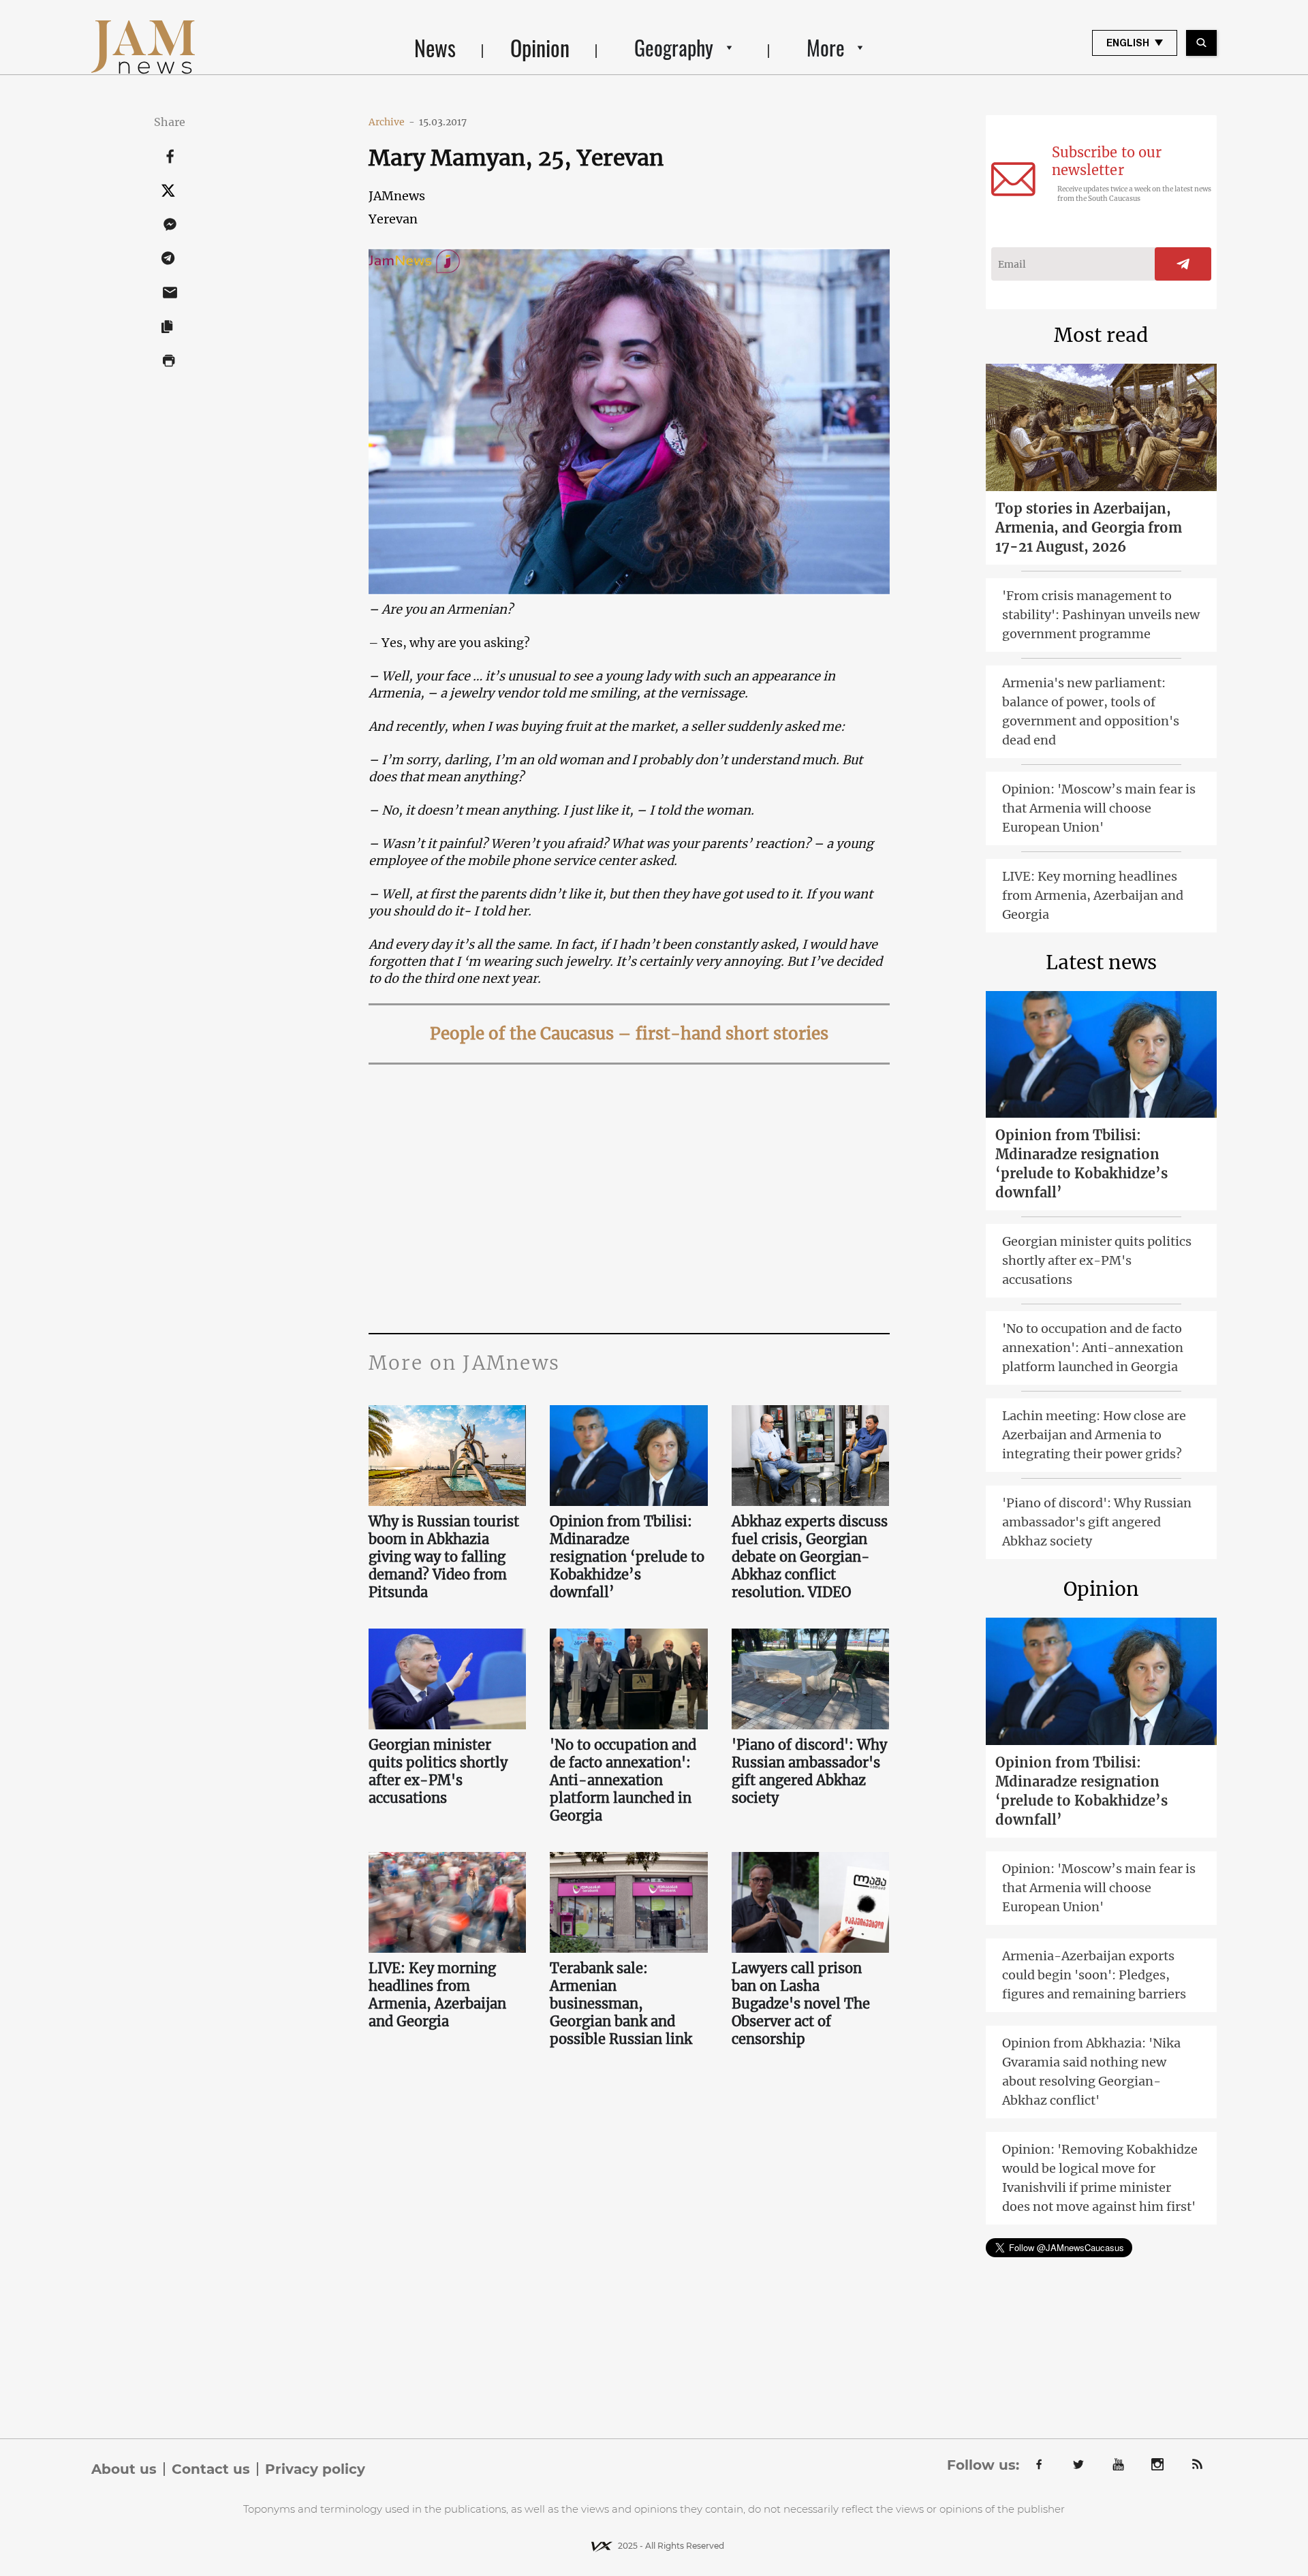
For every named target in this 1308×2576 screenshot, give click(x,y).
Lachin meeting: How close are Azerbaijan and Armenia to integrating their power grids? (1094, 1435)
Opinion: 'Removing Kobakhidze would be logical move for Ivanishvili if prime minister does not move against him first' (1100, 2178)
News (435, 47)
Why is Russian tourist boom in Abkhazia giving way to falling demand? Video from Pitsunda (444, 1557)
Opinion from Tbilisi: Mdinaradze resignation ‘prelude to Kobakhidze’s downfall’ (627, 1557)
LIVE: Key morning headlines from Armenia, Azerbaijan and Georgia (437, 1995)
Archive (392, 122)
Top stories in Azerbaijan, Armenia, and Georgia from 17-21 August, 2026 (1089, 528)
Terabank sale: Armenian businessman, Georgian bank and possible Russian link (621, 2004)
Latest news (1101, 962)
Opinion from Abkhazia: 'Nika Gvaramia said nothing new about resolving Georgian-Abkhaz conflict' (1091, 2072)
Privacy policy (315, 2469)
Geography (674, 47)
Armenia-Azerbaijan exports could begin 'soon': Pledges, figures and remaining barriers (1094, 1975)
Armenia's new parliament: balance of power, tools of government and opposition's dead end (1091, 711)
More (826, 47)
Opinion (540, 47)
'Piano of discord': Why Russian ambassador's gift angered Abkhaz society (809, 1771)
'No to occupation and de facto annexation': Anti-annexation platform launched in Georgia (623, 1780)
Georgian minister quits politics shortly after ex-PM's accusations (438, 1771)
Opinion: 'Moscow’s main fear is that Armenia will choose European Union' (1099, 808)
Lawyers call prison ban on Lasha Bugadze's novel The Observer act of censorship (801, 2004)
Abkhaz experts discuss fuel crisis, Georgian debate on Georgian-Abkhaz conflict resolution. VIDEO (810, 1557)
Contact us (211, 2469)
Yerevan (393, 219)
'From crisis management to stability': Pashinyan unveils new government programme (1101, 615)
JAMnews (397, 196)
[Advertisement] (629, 1197)
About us (124, 2469)
